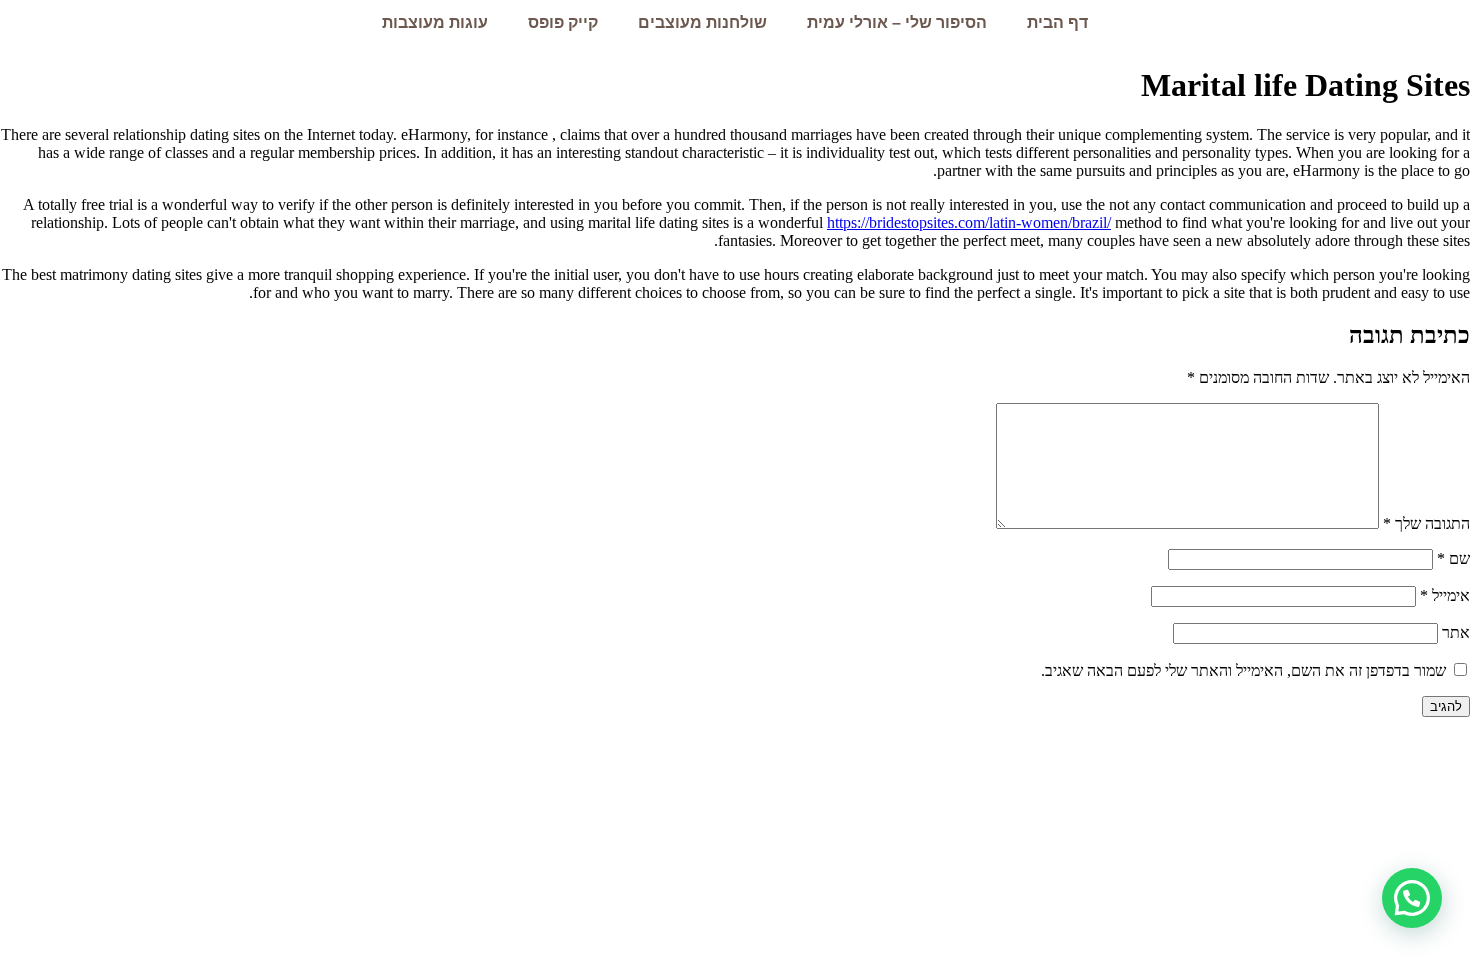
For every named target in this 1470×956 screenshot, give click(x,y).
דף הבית (1057, 22)
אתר (1456, 632)
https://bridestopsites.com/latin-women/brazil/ (969, 222)
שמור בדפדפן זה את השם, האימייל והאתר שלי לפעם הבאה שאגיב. (1243, 670)
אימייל (1445, 595)
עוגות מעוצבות (435, 22)
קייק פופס (563, 22)
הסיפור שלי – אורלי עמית (897, 22)
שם (1453, 558)
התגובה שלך (1426, 523)
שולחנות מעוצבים (702, 22)
